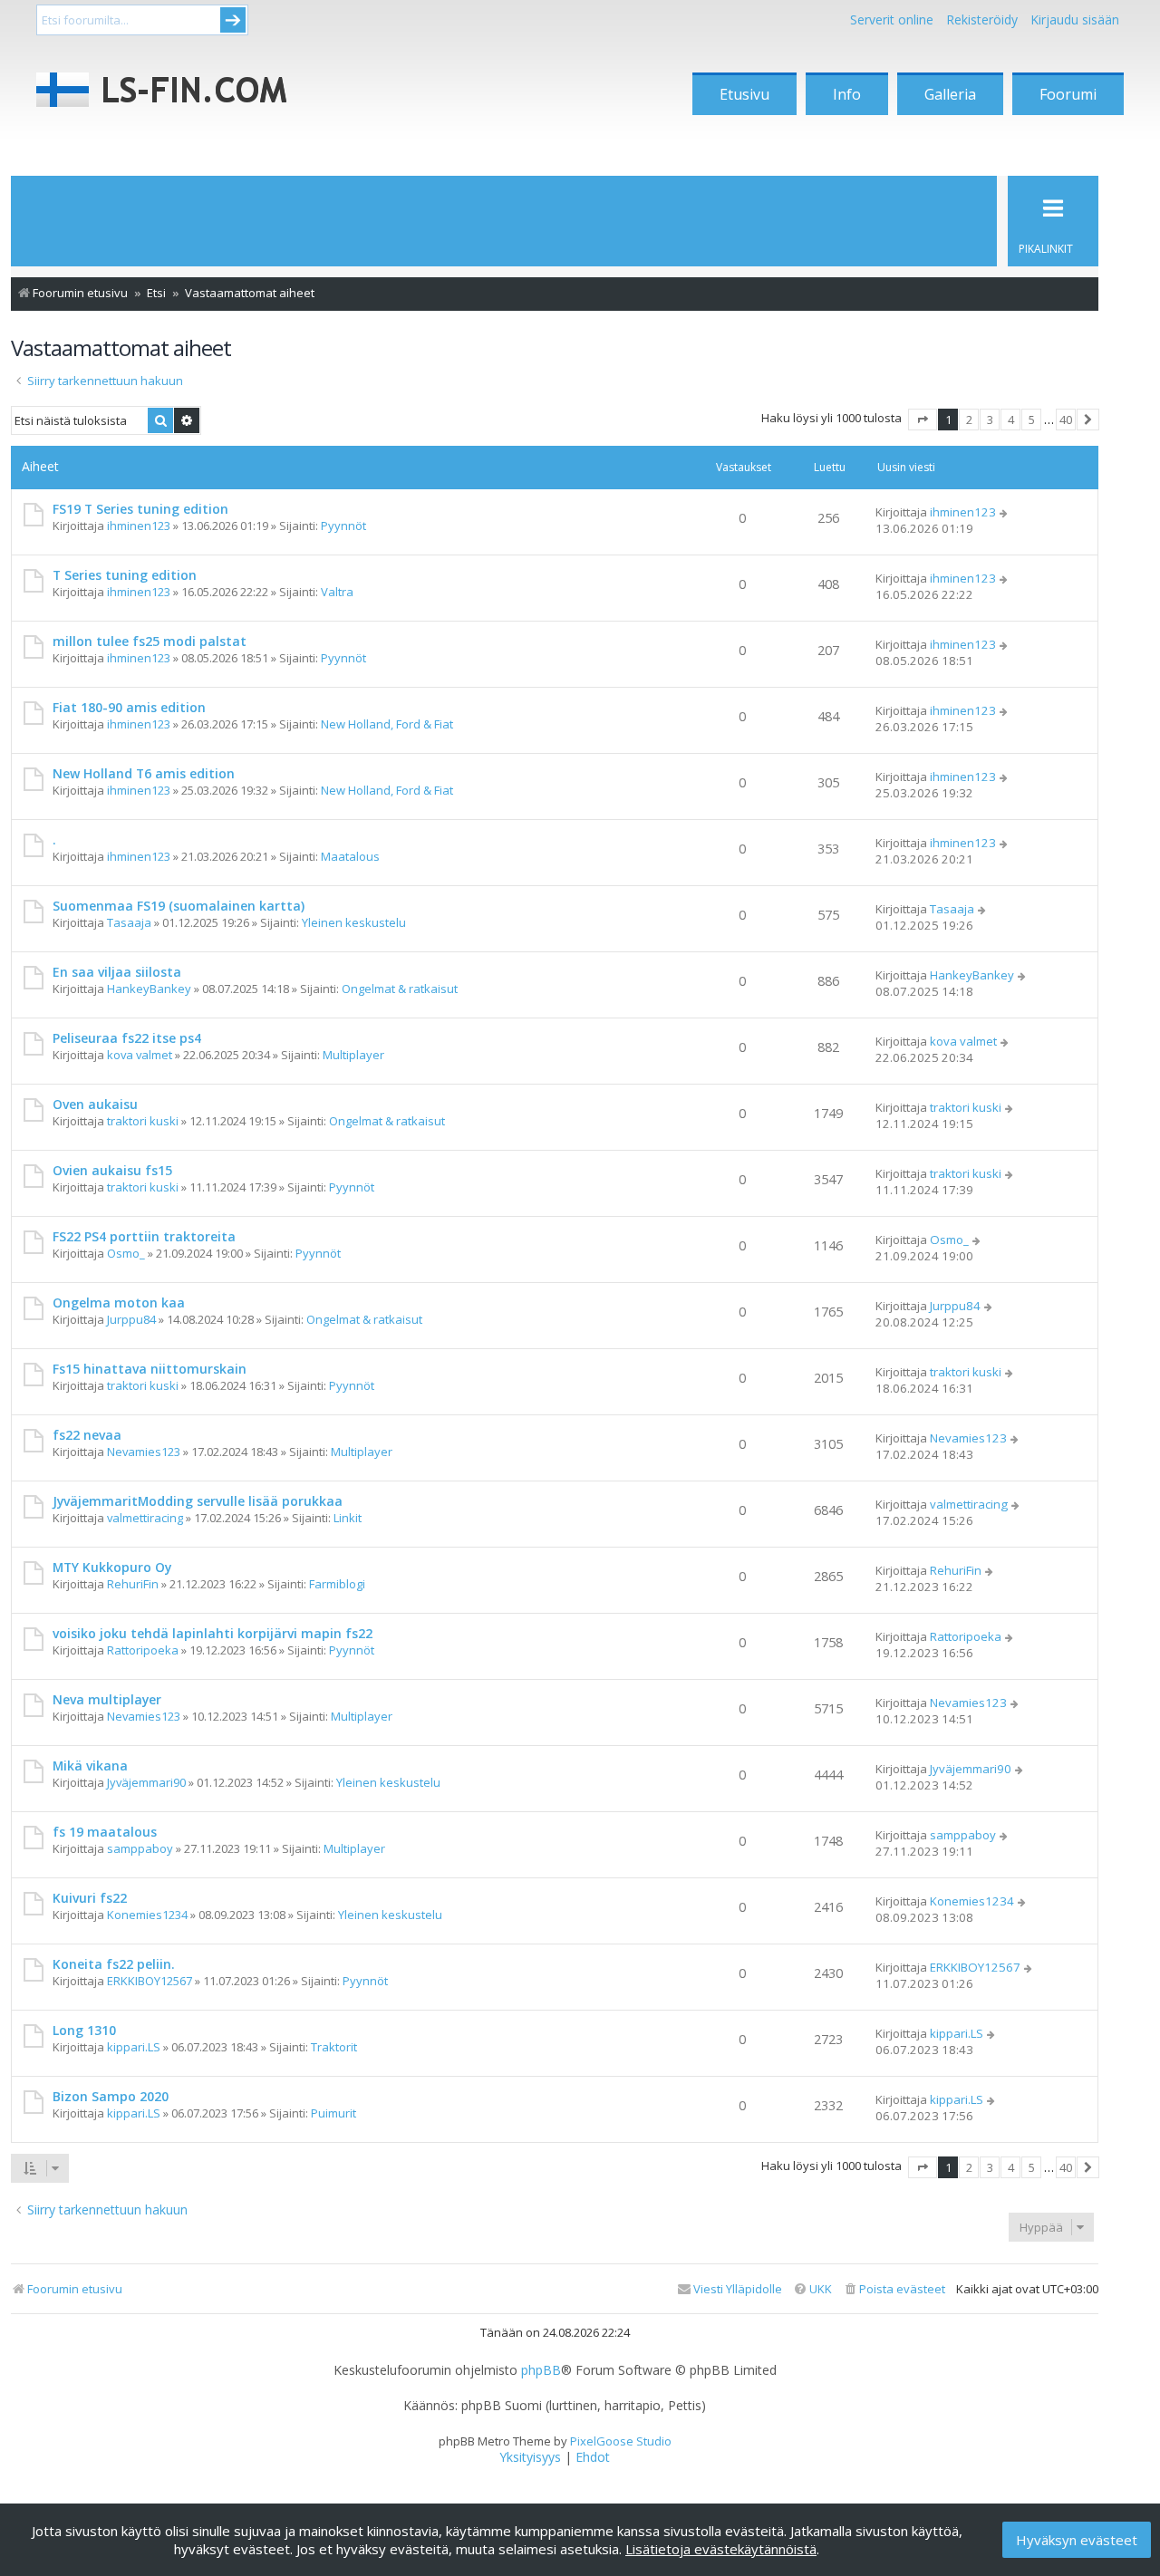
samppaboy (140, 1848)
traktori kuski (143, 1121)
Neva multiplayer (107, 1699)
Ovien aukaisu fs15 (112, 1170)
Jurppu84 (131, 1319)
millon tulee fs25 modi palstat (150, 641)
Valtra (337, 592)
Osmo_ (126, 1253)
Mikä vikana (90, 1766)
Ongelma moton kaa (119, 1302)
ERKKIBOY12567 (150, 1981)
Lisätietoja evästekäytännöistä (721, 2549)
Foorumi (1068, 94)
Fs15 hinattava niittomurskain (150, 1369)
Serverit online (892, 19)
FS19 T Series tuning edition (140, 509)
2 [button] (969, 420)
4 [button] (1011, 420)
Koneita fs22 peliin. (114, 1964)
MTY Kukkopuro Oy (112, 1567)
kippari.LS (134, 2047)
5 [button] (1032, 420)
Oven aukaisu (95, 1104)
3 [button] (990, 420)
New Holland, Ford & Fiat (387, 724)
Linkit (348, 1518)
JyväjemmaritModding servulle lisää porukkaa (198, 1501)
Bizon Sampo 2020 (111, 2096)
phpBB (541, 2370)
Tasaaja (129, 922)
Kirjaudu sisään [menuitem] (1075, 19)
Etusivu (744, 94)
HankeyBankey (149, 989)
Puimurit (333, 2113)
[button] (923, 420)
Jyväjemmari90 (146, 1782)
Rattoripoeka (143, 1650)
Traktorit (334, 2047)
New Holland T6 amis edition (144, 773)
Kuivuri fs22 (90, 1898)
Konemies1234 (147, 1915)
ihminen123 (139, 526)
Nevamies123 (144, 1452)
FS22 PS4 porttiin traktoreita (144, 1236)
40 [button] (1066, 420)
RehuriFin (133, 1584)
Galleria (950, 94)
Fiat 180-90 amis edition (129, 707)
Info (847, 94)
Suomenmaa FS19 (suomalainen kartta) (179, 906)
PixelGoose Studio (621, 2441)
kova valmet (140, 1055)
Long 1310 (84, 2030)
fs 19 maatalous (105, 1832)
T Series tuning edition (125, 575)
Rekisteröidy (982, 19)
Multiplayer (353, 1055)
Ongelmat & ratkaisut (400, 989)
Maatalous (350, 856)
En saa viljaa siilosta (117, 972)
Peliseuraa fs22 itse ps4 (127, 1038)
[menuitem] (894, 2289)
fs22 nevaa (87, 1435)
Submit (233, 20)
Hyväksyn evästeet (1077, 2540)
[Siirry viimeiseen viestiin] (1005, 512)
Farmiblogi (337, 1584)
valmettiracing (145, 1518)
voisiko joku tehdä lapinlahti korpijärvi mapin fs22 (213, 1633)
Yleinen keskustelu (354, 922)
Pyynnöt (343, 526)
